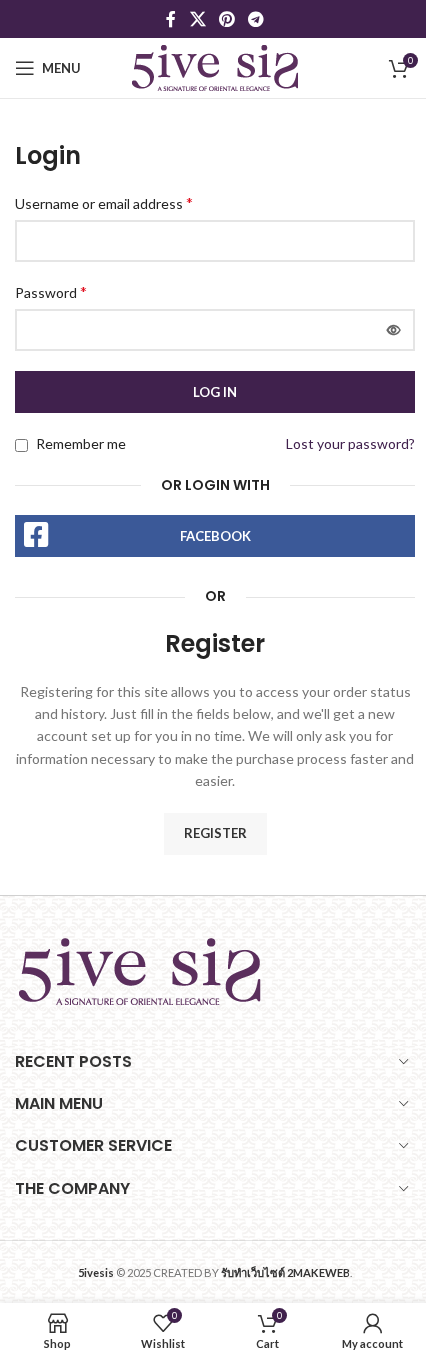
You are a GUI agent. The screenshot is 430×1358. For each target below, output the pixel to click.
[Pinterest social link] (226, 19)
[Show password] (394, 330)
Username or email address (104, 202)
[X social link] (197, 19)
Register (215, 833)
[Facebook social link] (171, 19)
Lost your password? (350, 443)
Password (51, 291)
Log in (215, 392)
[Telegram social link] (256, 19)
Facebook (215, 536)
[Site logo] (215, 66)
